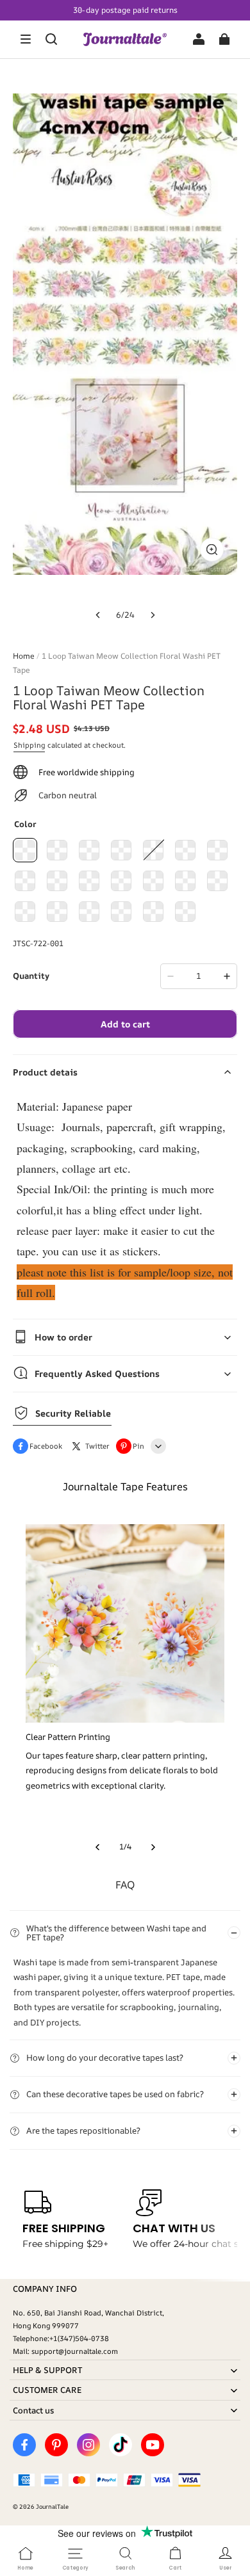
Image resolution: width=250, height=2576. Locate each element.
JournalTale (52, 2507)
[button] (26, 39)
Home (24, 656)
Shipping (29, 745)
